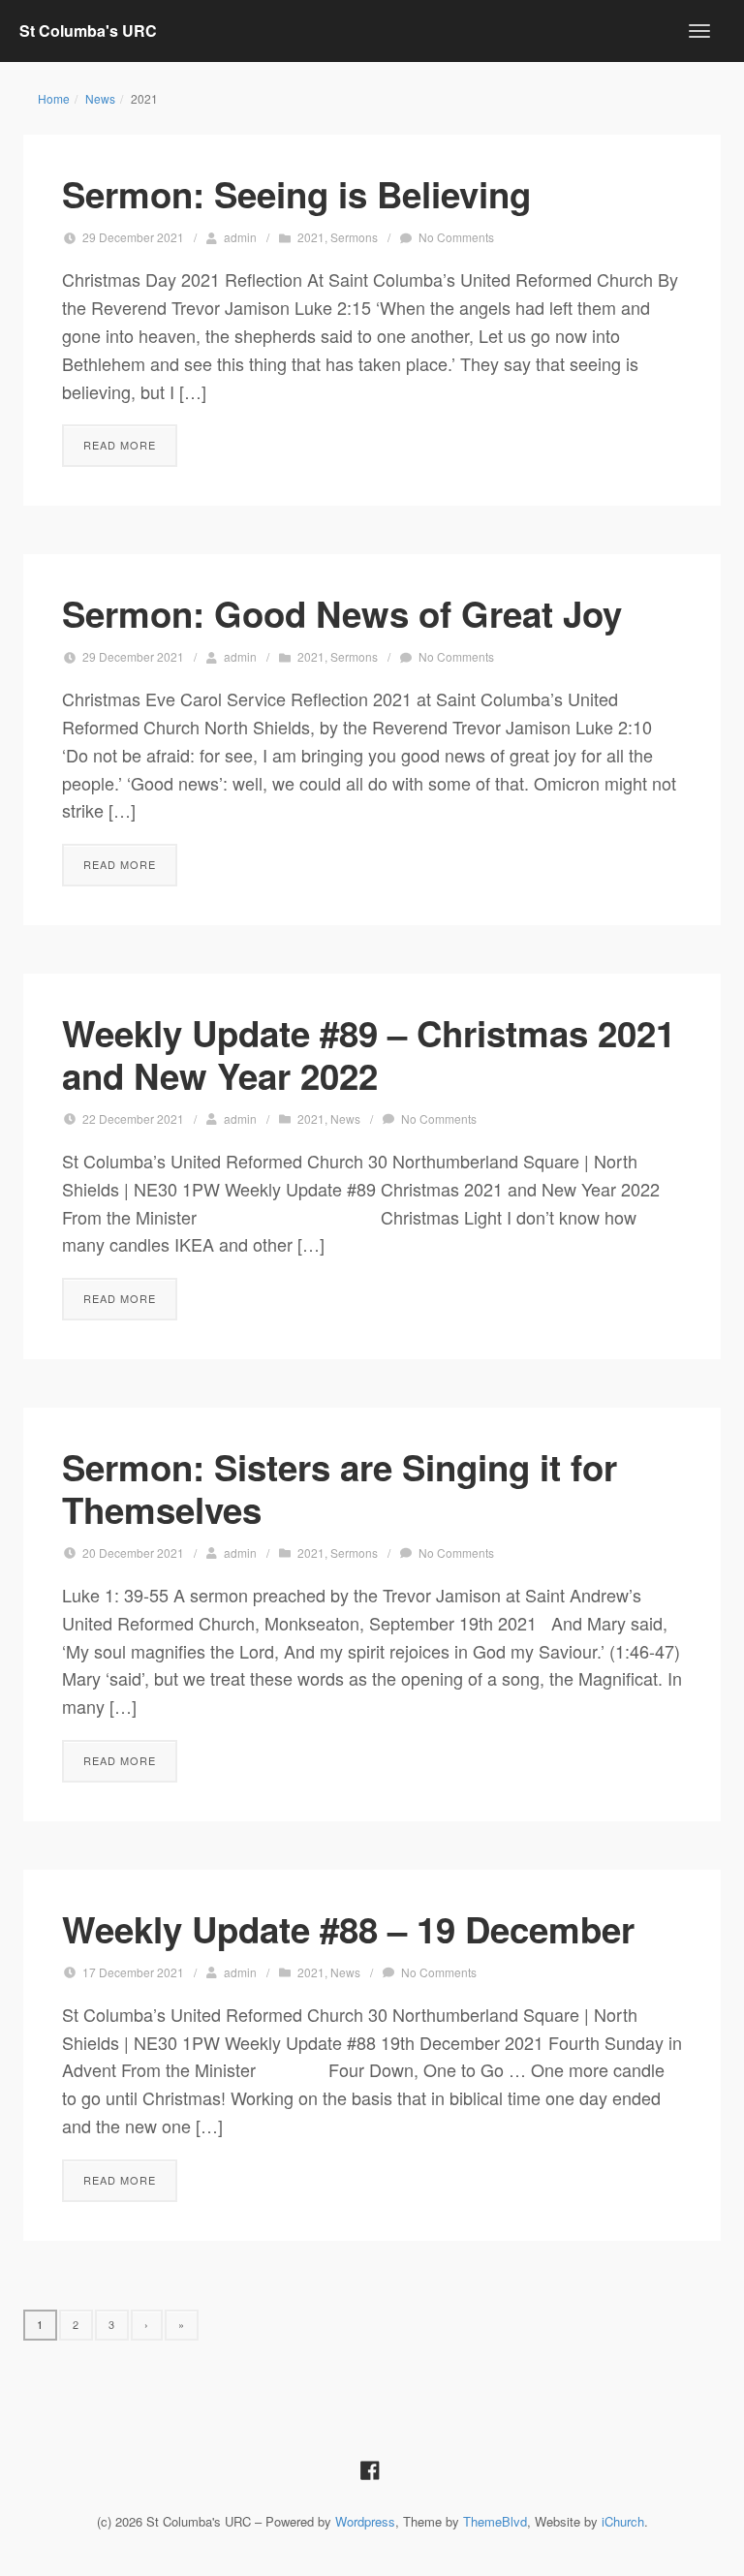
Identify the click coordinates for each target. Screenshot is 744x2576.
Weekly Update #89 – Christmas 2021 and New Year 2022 (369, 1054)
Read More (120, 445)
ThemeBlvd (495, 2521)
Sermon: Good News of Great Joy (342, 613)
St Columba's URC (88, 31)
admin (240, 237)
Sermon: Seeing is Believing (296, 194)
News (100, 98)
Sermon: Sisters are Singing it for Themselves (340, 1488)
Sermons (354, 237)
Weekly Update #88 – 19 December (348, 1929)
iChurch (623, 2521)
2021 (311, 237)
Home (54, 98)
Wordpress (365, 2521)
